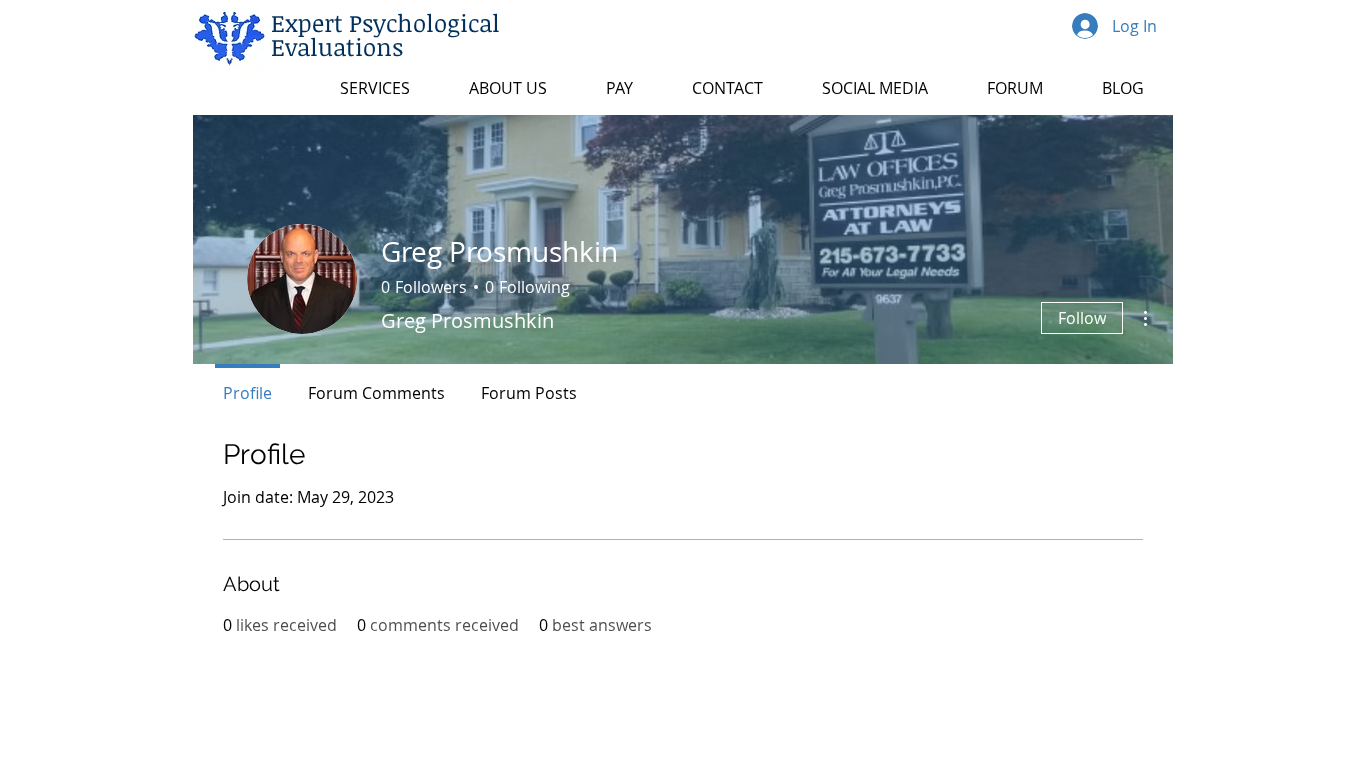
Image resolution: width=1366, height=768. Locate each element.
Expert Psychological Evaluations (385, 34)
